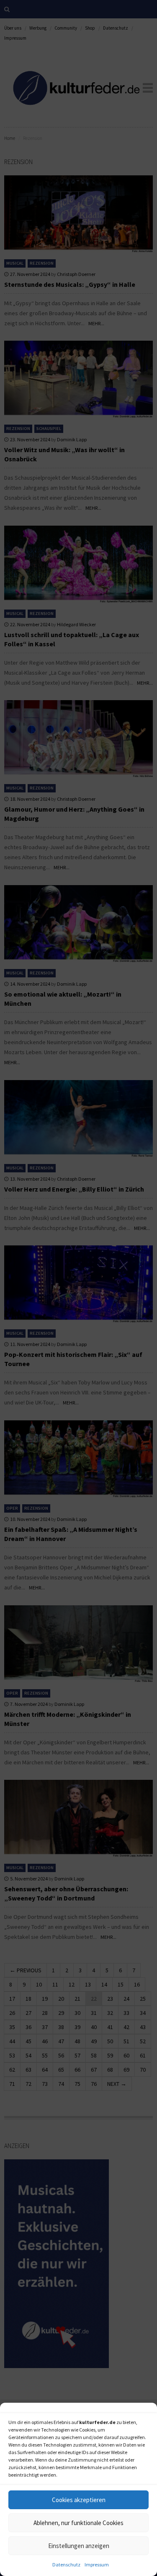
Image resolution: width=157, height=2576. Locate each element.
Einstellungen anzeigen (79, 2546)
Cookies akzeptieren (79, 2500)
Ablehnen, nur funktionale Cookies (78, 2523)
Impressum (97, 2565)
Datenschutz (66, 2565)
